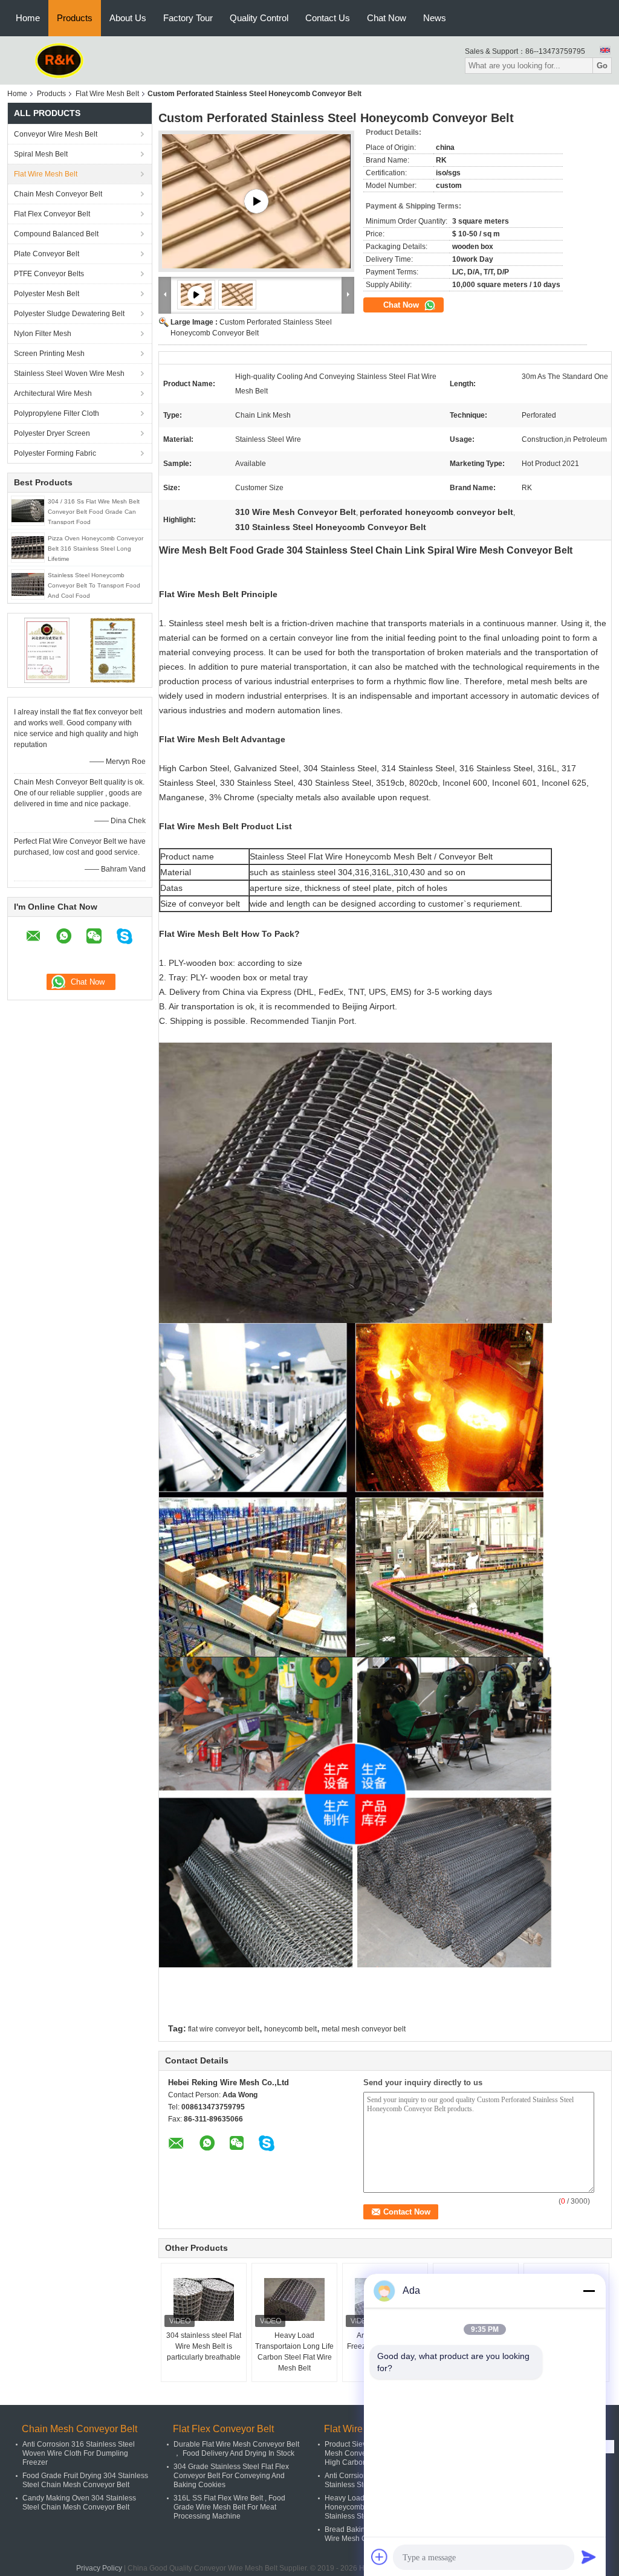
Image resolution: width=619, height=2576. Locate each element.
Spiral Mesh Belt (41, 154)
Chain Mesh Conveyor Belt (58, 194)
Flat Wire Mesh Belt (107, 94)
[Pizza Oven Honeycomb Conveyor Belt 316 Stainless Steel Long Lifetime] (28, 547)
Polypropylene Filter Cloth (57, 413)
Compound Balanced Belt (56, 234)
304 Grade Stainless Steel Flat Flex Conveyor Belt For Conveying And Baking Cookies (231, 2476)
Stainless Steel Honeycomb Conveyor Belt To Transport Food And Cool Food (94, 585)
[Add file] (380, 2557)
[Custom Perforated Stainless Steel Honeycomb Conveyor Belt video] (256, 201)
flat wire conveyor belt (224, 2029)
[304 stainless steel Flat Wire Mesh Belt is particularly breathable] (204, 2300)
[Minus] (589, 2291)
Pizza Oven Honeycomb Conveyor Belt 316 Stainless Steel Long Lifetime (96, 549)
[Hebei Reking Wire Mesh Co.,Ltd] (60, 60)
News (435, 18)
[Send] (589, 2557)
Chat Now (387, 18)
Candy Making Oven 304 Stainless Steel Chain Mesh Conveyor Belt (79, 2503)
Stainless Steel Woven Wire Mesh (69, 374)
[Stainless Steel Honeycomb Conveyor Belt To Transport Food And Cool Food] (28, 584)
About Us (128, 18)
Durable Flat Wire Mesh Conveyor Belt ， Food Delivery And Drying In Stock (236, 2449)
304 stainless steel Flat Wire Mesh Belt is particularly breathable (204, 2346)
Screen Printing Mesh (49, 354)
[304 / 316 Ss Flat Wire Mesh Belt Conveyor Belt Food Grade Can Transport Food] (28, 510)
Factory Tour (188, 18)
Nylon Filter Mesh (43, 334)
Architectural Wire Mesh (53, 393)
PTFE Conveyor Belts (49, 274)
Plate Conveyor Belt (47, 254)
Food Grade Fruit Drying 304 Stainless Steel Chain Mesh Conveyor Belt (85, 2480)
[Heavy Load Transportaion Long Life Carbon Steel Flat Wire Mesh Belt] (294, 2300)
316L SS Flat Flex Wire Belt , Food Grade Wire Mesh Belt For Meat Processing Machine (229, 2507)
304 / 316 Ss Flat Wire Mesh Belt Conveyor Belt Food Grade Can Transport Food (94, 512)
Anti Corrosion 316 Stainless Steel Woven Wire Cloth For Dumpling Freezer (79, 2453)
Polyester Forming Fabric (55, 453)
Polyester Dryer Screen (52, 433)
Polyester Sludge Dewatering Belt (69, 314)
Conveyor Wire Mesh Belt (56, 134)
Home (28, 18)
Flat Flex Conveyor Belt (52, 214)
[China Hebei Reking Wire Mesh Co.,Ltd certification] (47, 650)
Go (602, 66)
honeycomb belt (290, 2029)
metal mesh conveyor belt (364, 2029)
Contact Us (328, 18)
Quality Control (259, 18)
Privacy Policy (99, 2568)
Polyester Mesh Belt (47, 294)
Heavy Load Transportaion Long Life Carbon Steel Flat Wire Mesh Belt (294, 2352)
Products (75, 18)
